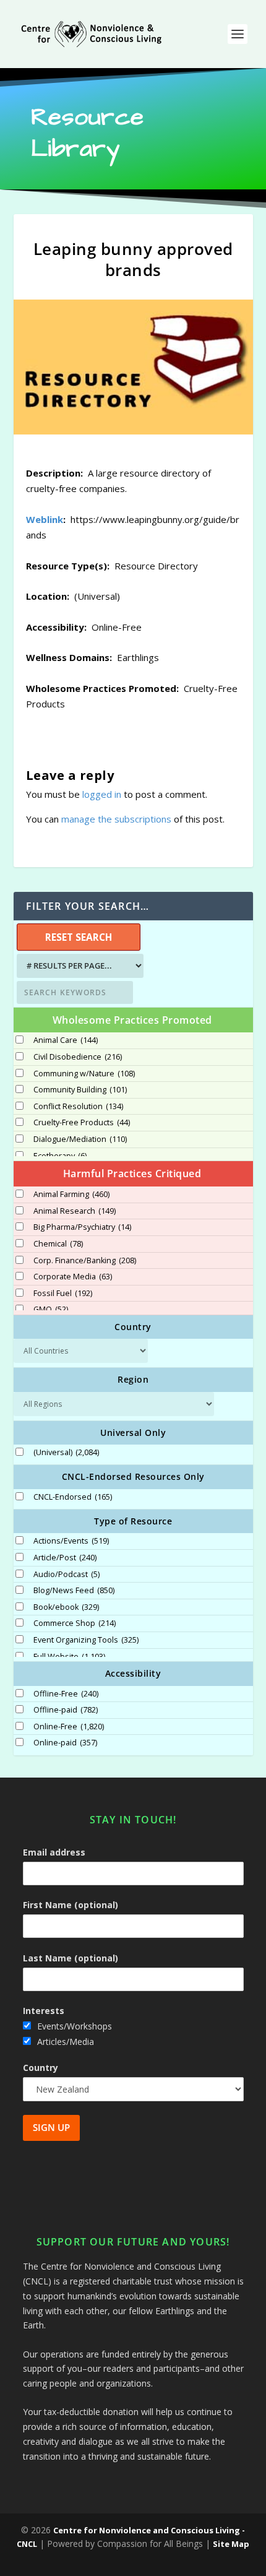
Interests (44, 2011)
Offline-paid (66, 1710)
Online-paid (65, 1743)
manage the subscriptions (116, 819)
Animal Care (66, 1040)
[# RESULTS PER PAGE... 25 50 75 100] (79, 966)
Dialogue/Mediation (80, 1139)
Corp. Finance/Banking (85, 1261)
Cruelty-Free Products (82, 1123)
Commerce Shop (75, 1623)
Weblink (45, 519)
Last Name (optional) (71, 1958)
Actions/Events (71, 1541)
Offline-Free (66, 1694)
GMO (51, 1310)
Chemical (58, 1244)
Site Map (231, 2544)
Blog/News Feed (74, 1591)
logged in (102, 794)
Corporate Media (73, 1277)
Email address (54, 1852)
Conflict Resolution (78, 1107)
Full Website (69, 1657)
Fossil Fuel (63, 1294)
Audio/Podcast (66, 1575)
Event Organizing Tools (86, 1640)
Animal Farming (71, 1195)
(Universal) (66, 1453)
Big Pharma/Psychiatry (82, 1227)
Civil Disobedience (78, 1057)
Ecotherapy (60, 1156)
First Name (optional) (71, 1905)
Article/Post (65, 1558)
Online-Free (69, 1727)
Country (41, 2068)
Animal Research (75, 1211)
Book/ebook (66, 1607)
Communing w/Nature (84, 1074)
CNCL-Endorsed (73, 1497)
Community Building (80, 1090)
